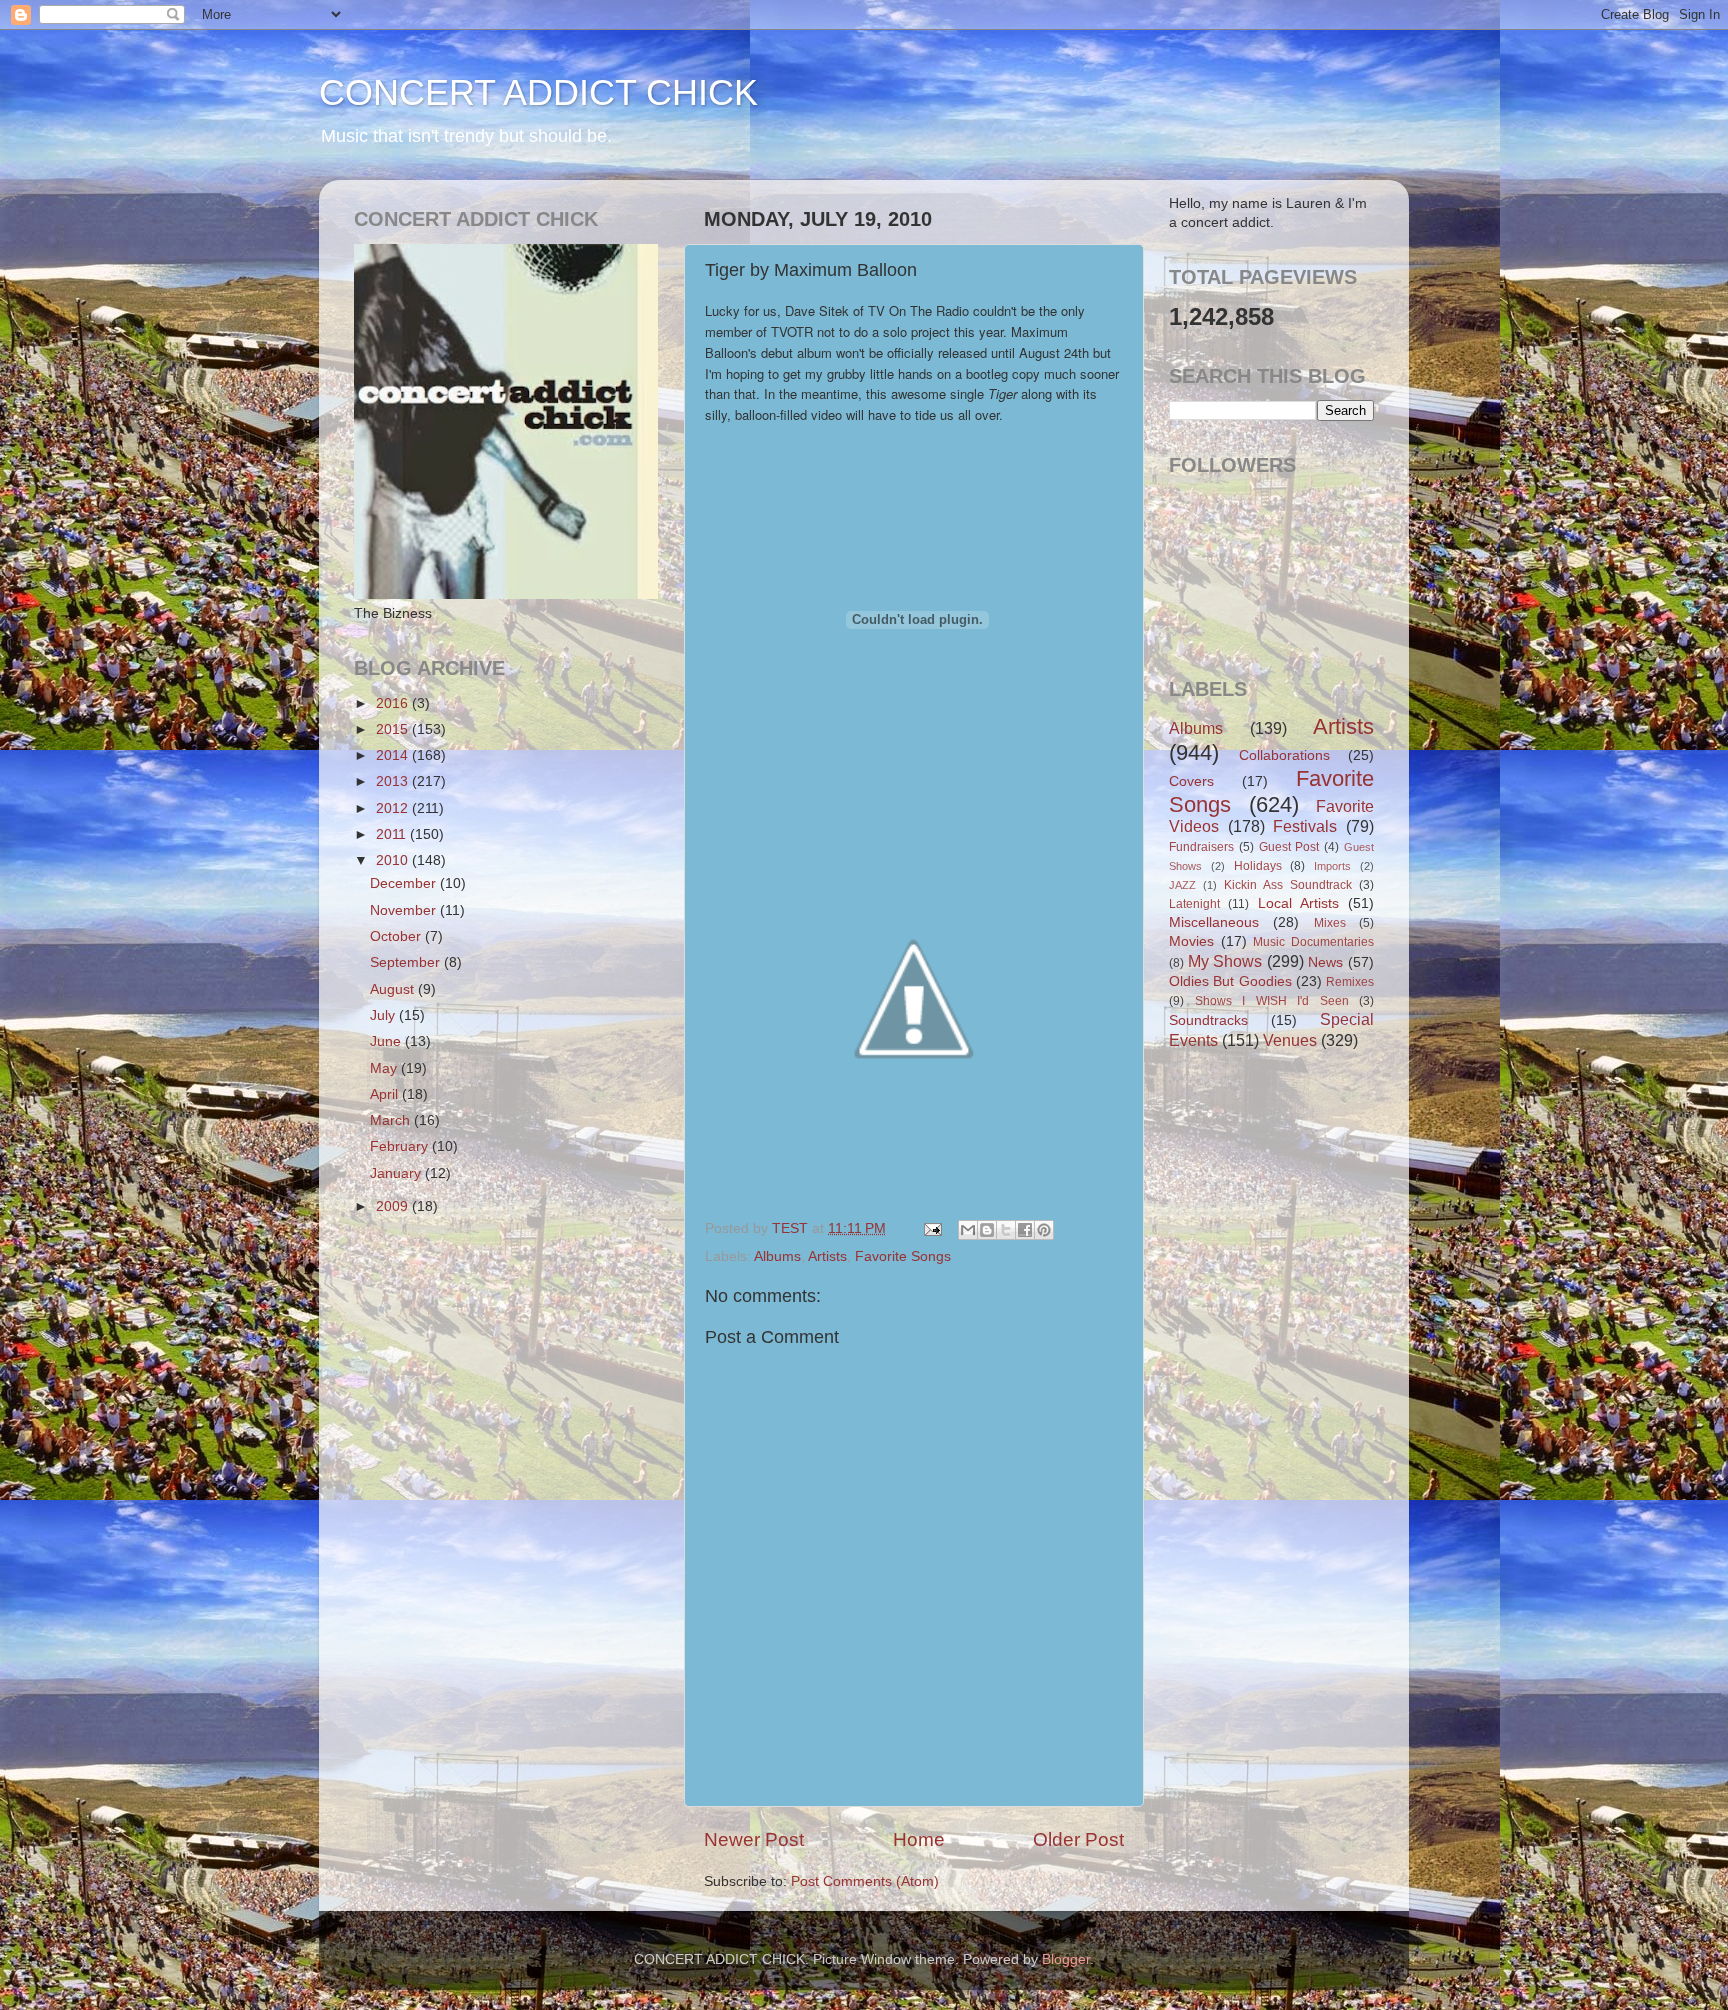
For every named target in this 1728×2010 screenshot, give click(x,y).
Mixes (1330, 923)
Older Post (1078, 1839)
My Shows (1225, 961)
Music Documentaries (1313, 942)
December (405, 883)
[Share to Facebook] (1025, 1230)
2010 (394, 860)
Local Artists (1298, 903)
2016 (394, 703)
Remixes (1350, 982)
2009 (394, 1206)
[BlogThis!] (987, 1230)
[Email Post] (931, 1228)
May (385, 1068)
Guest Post (1289, 847)
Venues (1290, 1040)
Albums (777, 1256)
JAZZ (1182, 885)
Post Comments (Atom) (865, 1881)
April (386, 1094)
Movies (1191, 941)
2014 (394, 755)
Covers (1191, 781)
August (394, 989)
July (384, 1015)
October (397, 936)
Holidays (1258, 866)
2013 (394, 781)
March (392, 1120)
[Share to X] (1006, 1230)
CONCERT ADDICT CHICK (538, 92)
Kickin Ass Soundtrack (1288, 885)
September (407, 962)
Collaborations (1284, 755)
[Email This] (968, 1230)
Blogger (1066, 1959)
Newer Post (754, 1839)
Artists (827, 1256)
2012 (394, 808)
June (387, 1041)
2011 (393, 834)
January (397, 1173)
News (1325, 962)
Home (919, 1839)
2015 (394, 729)
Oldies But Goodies (1230, 981)
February (401, 1146)
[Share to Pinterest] (1044, 1230)
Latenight (1194, 904)
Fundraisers (1201, 847)
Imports (1332, 866)
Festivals (1305, 826)
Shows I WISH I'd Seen (1272, 1001)
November (405, 910)
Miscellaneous (1214, 922)
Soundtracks (1208, 1020)
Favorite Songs (903, 1256)
